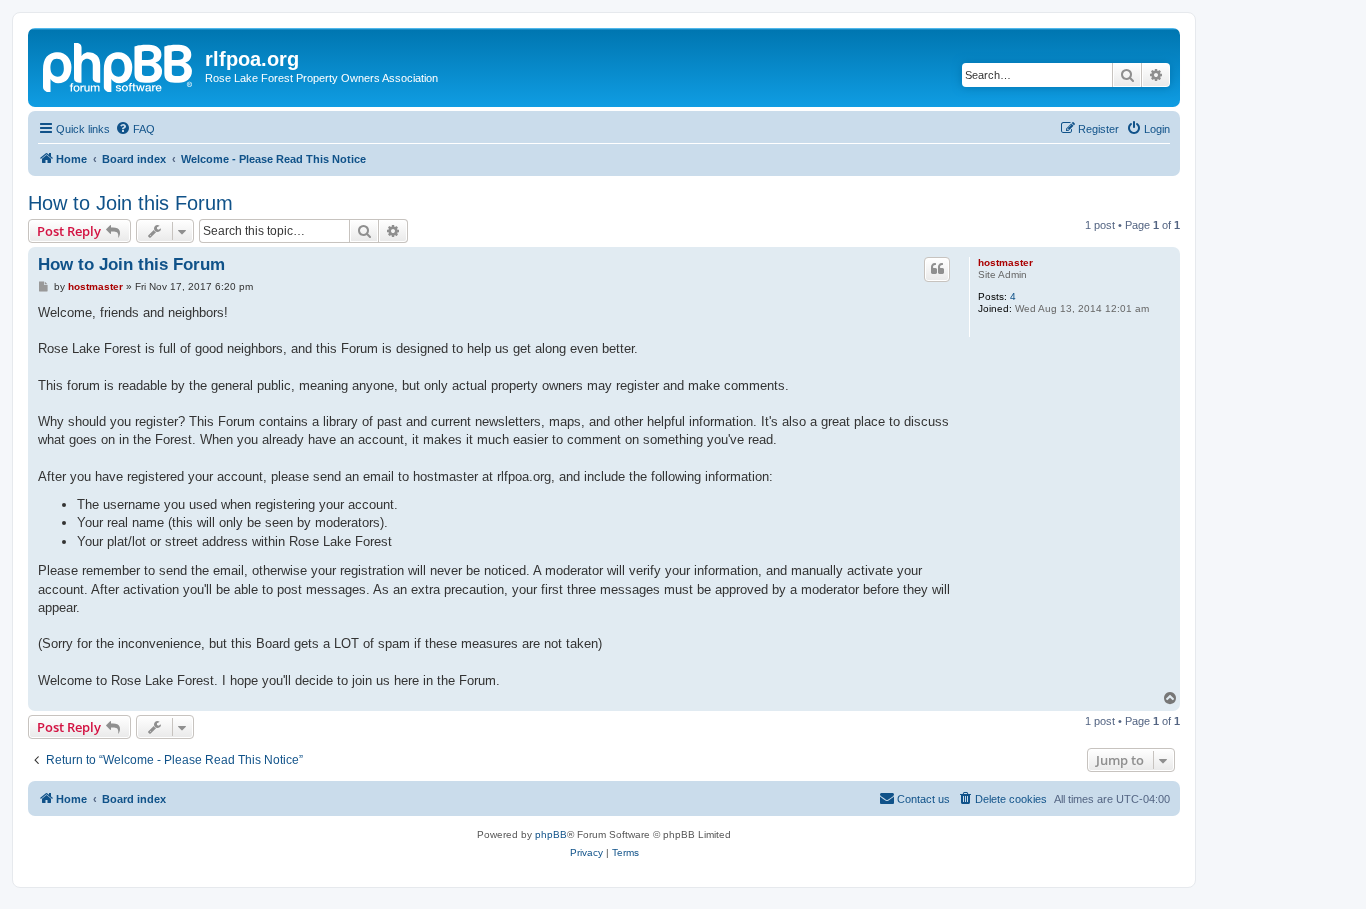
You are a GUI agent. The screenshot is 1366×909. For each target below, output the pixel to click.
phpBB (551, 834)
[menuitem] (135, 129)
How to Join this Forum (130, 203)
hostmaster (1005, 262)
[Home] (119, 65)
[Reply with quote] (937, 269)
